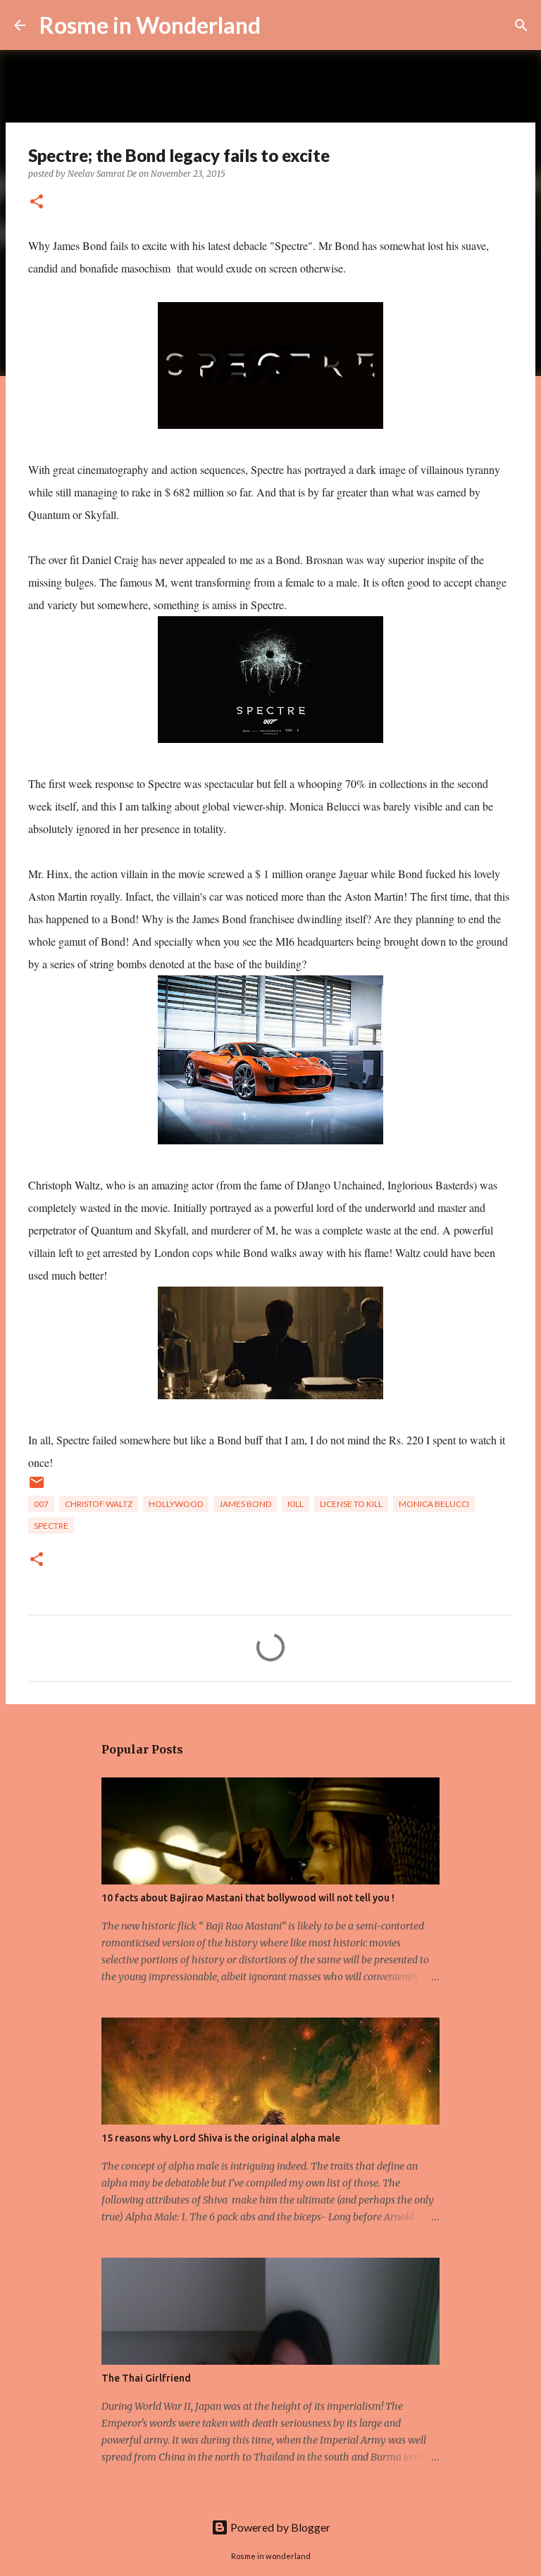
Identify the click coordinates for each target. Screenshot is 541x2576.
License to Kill (351, 1504)
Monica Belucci (434, 1504)
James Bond (245, 1504)
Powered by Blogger (279, 2527)
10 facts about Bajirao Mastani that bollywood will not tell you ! (248, 1898)
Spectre (51, 1526)
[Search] (280, 25)
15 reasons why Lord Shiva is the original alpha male (221, 2138)
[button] (37, 202)
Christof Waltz (99, 1504)
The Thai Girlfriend (146, 2378)
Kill (296, 1504)
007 (41, 1504)
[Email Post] (37, 1488)
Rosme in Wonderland (150, 25)
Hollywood (176, 1504)
